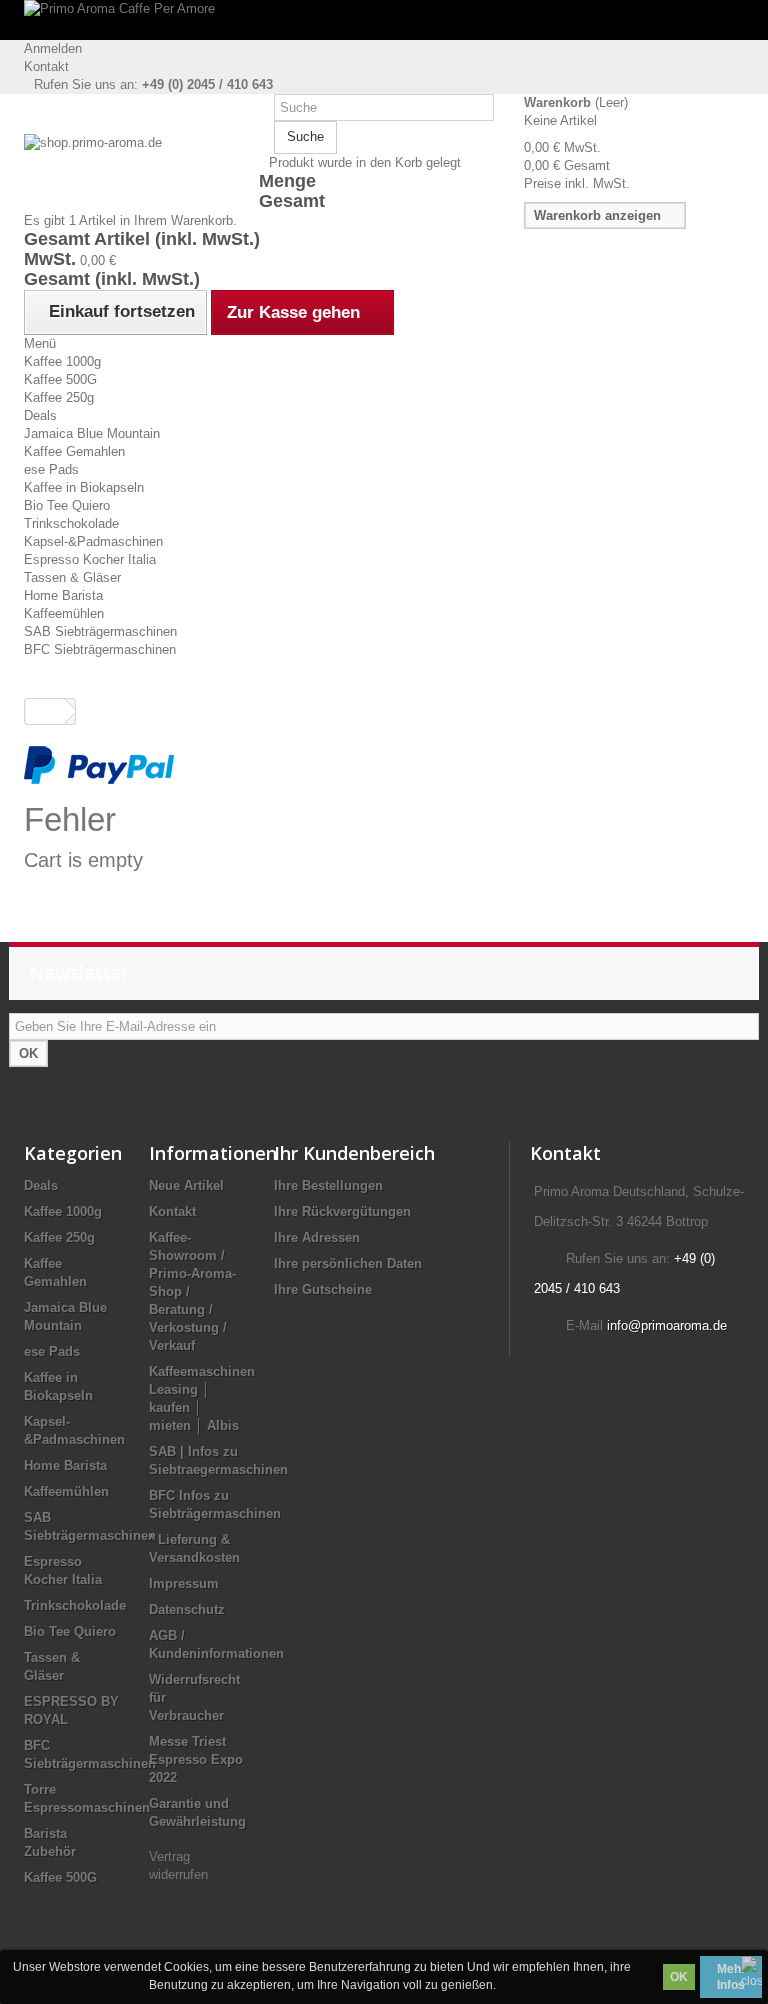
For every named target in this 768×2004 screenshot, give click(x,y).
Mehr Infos (731, 1977)
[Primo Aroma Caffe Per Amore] (384, 20)
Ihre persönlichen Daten (348, 1263)
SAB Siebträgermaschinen (100, 631)
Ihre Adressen (317, 1237)
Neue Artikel (186, 1185)
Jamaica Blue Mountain (92, 433)
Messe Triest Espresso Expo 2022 (196, 1759)
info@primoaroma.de (667, 1325)
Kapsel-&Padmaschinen (93, 541)
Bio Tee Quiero (67, 505)
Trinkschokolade (71, 523)
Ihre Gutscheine (323, 1289)
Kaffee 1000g (62, 361)
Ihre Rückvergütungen (342, 1211)
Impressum (184, 1583)
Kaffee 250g (59, 397)
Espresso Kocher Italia (90, 559)
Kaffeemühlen (64, 613)
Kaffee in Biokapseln (84, 487)
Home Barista (63, 595)
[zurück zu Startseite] (45, 711)
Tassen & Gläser (72, 577)
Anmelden (53, 48)
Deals (40, 415)
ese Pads (51, 469)
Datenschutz (187, 1609)
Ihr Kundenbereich (354, 1153)
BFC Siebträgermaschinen (100, 649)
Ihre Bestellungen (328, 1185)
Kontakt (46, 66)
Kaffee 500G (60, 379)
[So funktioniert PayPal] (99, 763)
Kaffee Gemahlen (74, 451)
